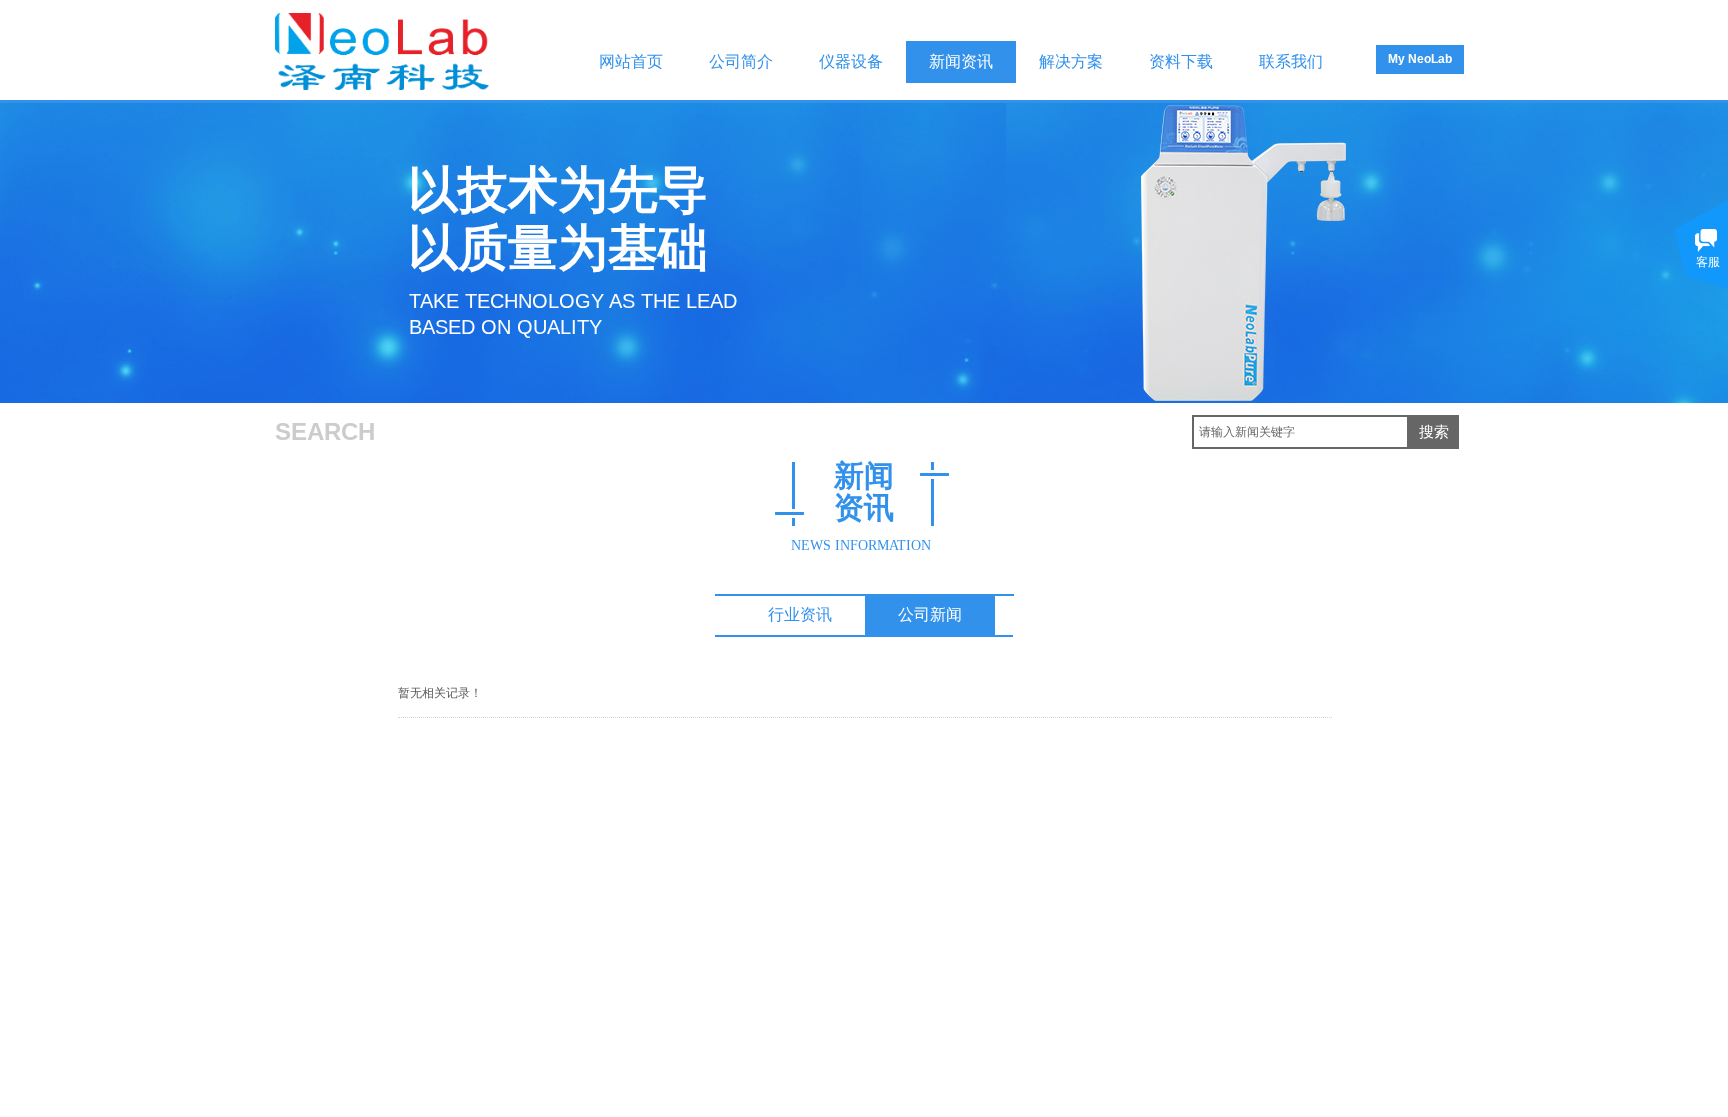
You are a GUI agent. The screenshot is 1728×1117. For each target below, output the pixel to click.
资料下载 (1181, 61)
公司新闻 (930, 614)
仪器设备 (851, 61)
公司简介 (741, 61)
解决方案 (1071, 61)
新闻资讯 (961, 61)
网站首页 (631, 61)
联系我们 (1291, 61)
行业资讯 (800, 614)
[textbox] (1300, 432)
